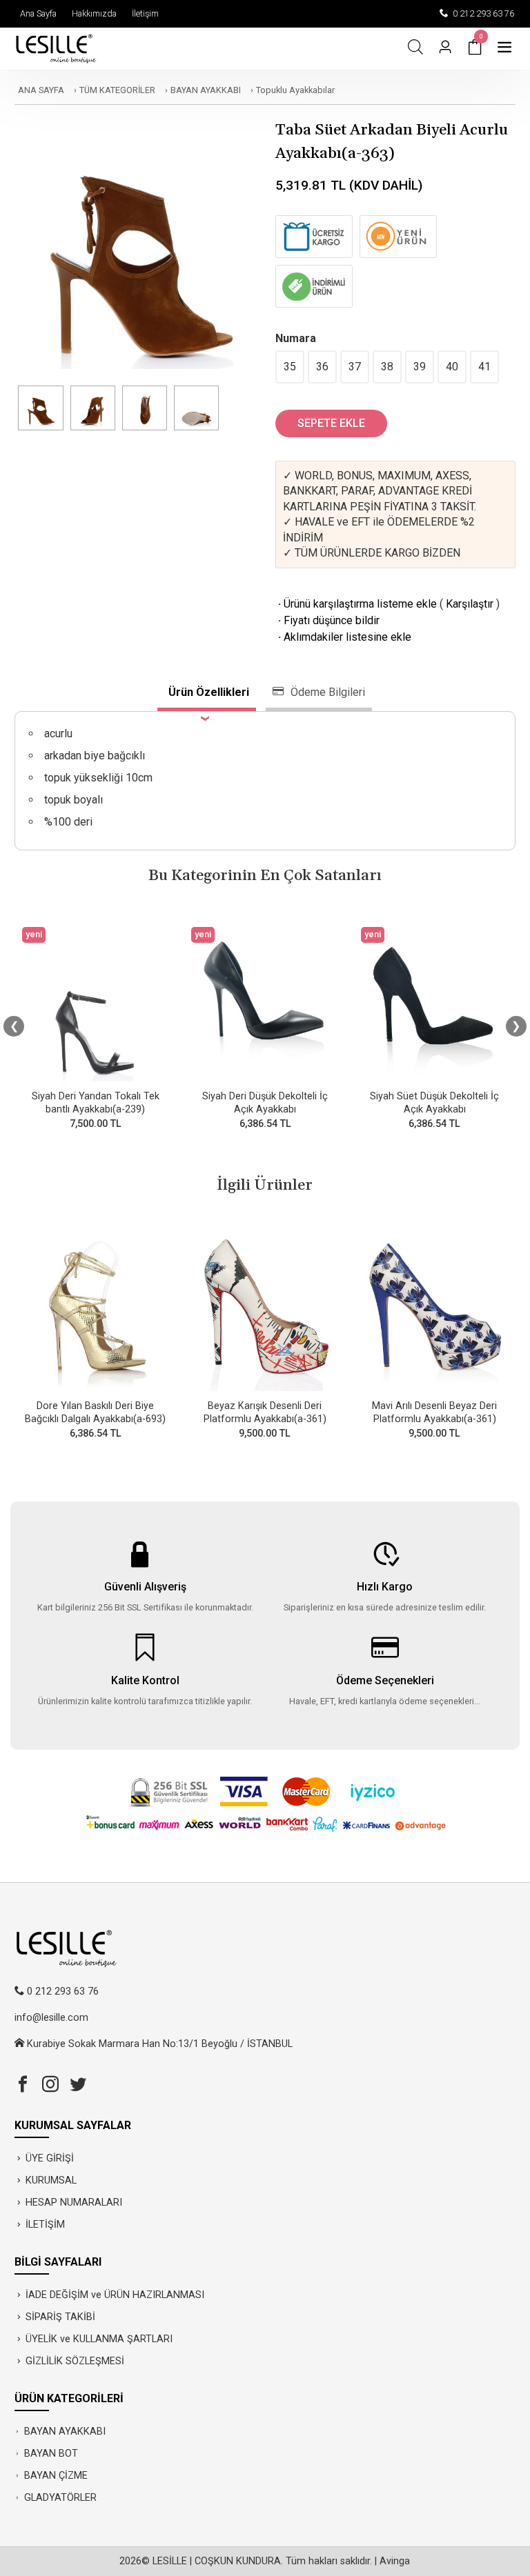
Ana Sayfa (36, 13)
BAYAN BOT (51, 2454)
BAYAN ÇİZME (56, 2476)
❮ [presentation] (14, 1026)
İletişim (143, 13)
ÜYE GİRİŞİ (50, 2158)
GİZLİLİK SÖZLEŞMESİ (75, 2361)
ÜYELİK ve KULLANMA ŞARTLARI (99, 2339)
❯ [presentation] (516, 1026)
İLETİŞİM (45, 2225)
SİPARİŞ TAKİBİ (60, 2317)
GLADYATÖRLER (60, 2498)
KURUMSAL (51, 2180)
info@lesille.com (51, 2018)
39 (420, 367)
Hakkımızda (92, 13)
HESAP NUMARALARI (74, 2203)
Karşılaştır (470, 604)
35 (290, 367)
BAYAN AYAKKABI (206, 90)
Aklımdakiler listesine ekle (343, 637)
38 (387, 367)
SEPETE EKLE (331, 423)
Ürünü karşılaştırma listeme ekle (356, 604)
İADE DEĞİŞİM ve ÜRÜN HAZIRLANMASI (115, 2295)
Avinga (395, 2561)
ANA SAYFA (41, 90)
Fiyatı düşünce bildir (327, 620)
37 (355, 367)
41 (484, 367)
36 (322, 367)
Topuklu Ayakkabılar (295, 90)
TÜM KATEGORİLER (117, 90)
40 (452, 367)
